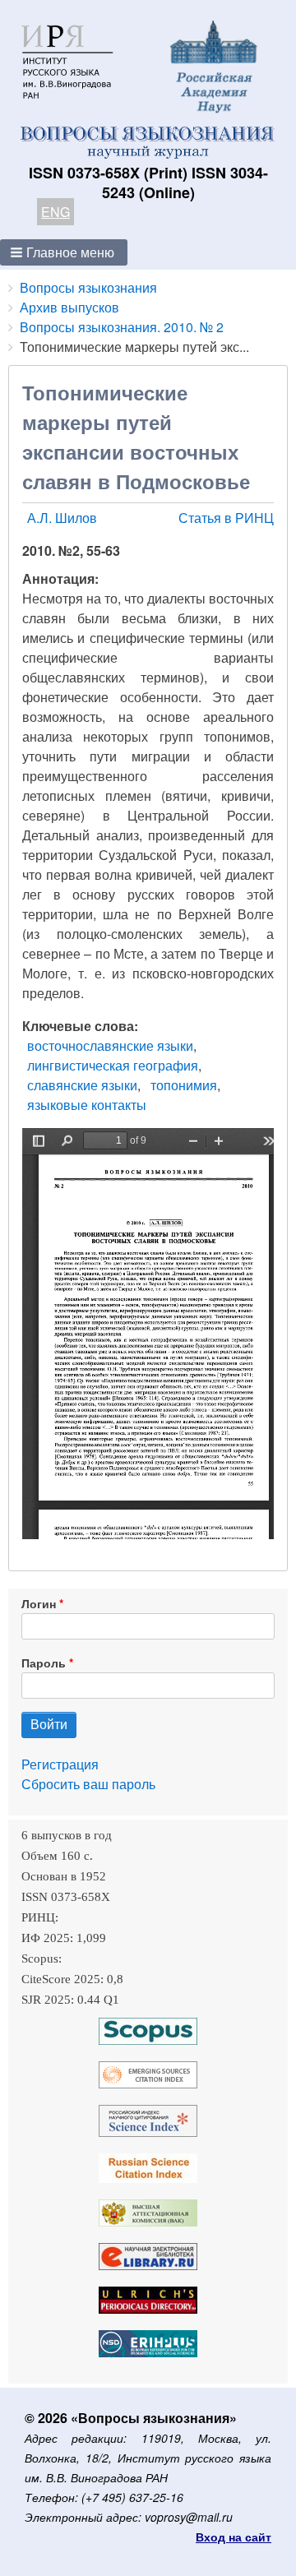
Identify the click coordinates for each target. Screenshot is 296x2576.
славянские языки (82, 1085)
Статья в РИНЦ (226, 518)
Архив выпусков (69, 307)
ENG (55, 212)
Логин (39, 1603)
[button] (64, 252)
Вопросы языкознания (88, 287)
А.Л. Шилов (62, 518)
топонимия (184, 1085)
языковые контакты (87, 1105)
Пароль (44, 1663)
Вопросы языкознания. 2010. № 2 (122, 327)
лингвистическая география (113, 1065)
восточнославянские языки (110, 1045)
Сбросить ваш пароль (88, 1784)
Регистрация (60, 1764)
